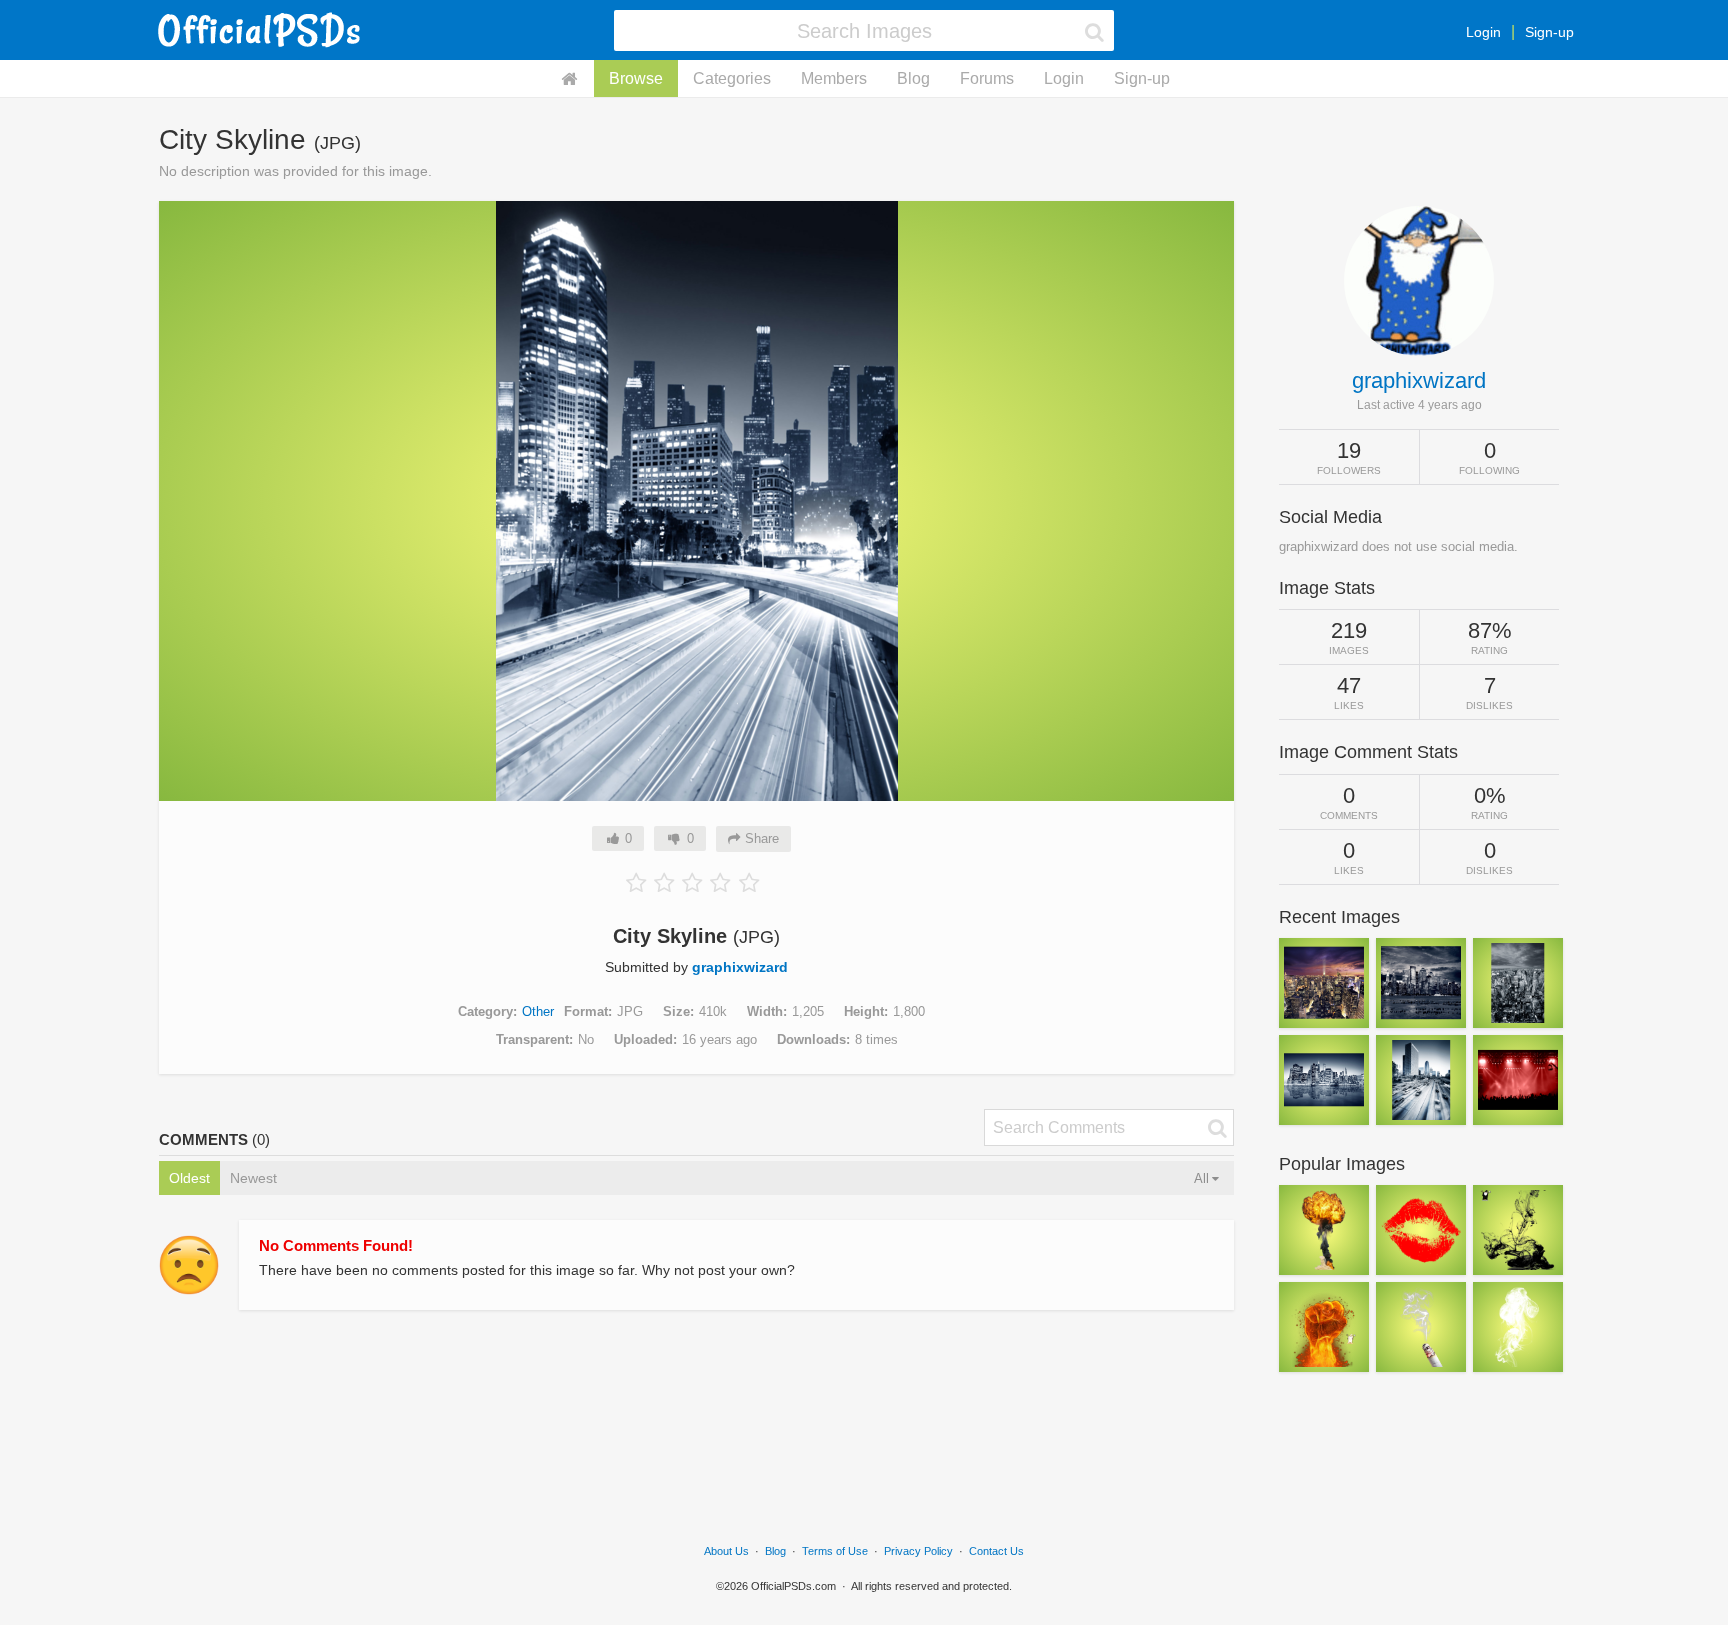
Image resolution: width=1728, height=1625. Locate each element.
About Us (726, 1551)
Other (538, 1011)
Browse (636, 78)
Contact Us (996, 1551)
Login (1483, 32)
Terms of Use (835, 1551)
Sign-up (1549, 32)
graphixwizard (740, 967)
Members (834, 78)
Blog (913, 78)
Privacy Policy (918, 1551)
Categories (732, 78)
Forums (987, 78)
